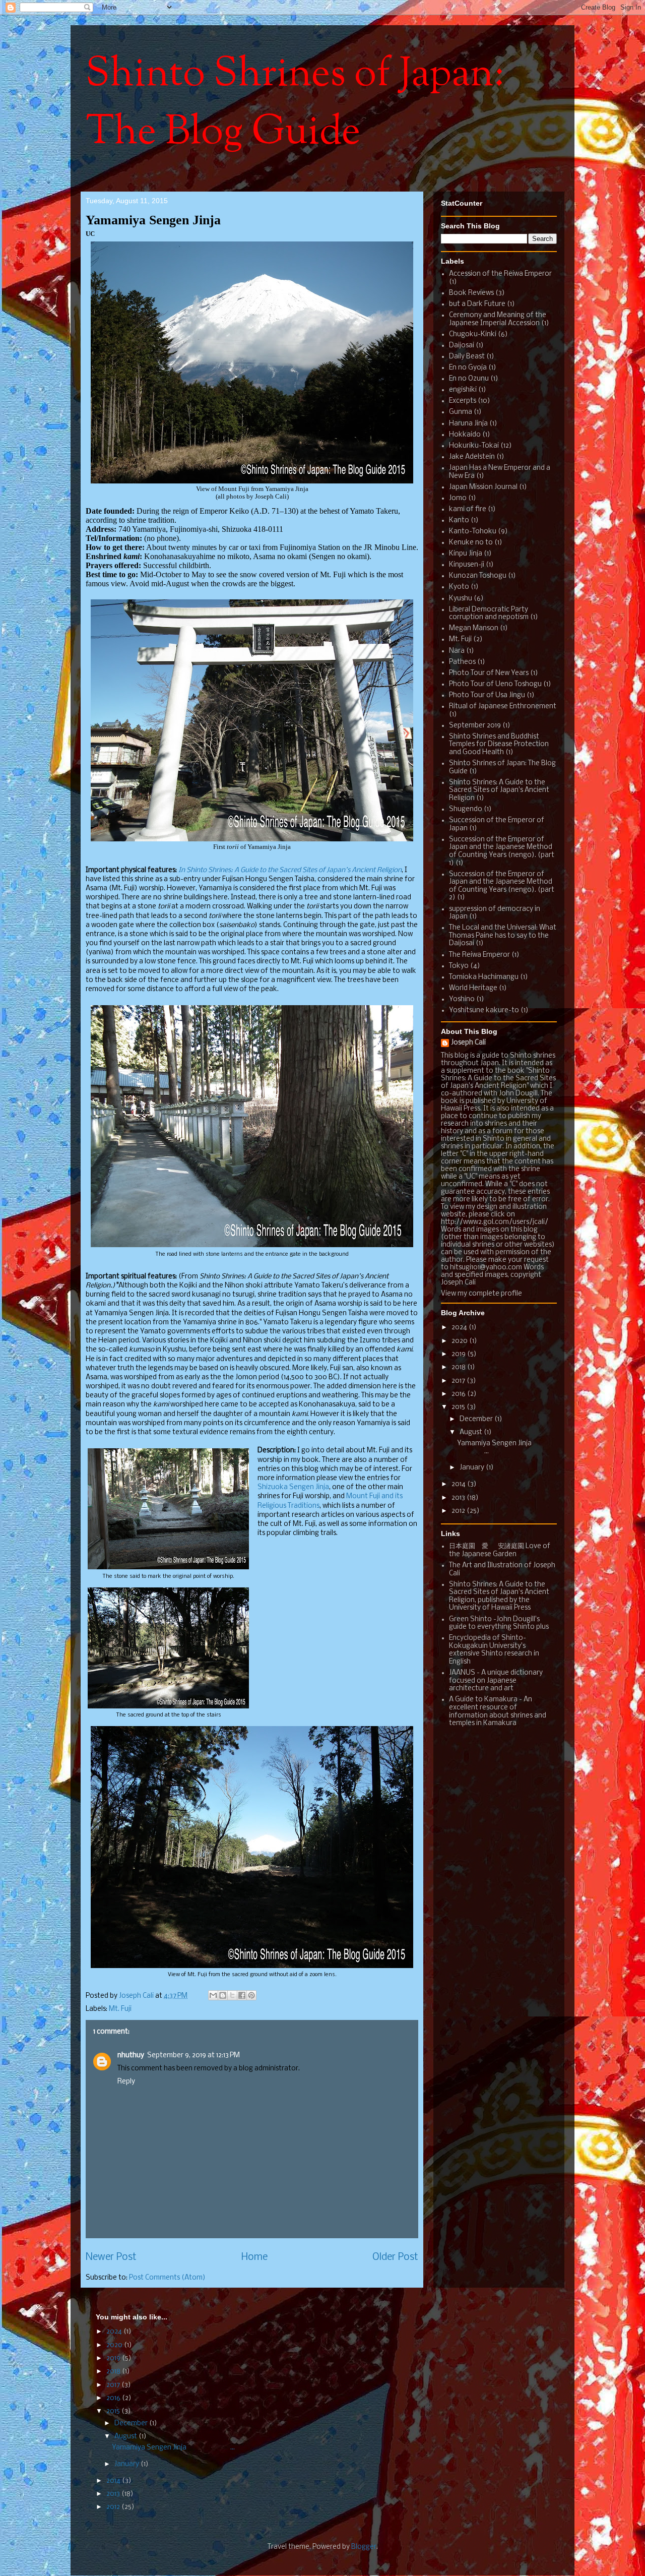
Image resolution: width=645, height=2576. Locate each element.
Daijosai (462, 346)
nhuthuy (131, 2056)
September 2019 (475, 726)
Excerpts (463, 401)
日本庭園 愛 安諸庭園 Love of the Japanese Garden (500, 1550)
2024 (460, 1328)
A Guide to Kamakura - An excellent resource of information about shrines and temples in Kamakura (498, 1711)
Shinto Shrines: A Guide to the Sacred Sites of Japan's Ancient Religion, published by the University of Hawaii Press (499, 1597)
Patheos (462, 662)
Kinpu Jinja (466, 554)
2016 (459, 1394)
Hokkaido (465, 435)
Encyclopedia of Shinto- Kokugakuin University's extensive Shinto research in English (494, 1650)
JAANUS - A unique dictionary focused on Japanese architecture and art (496, 1681)
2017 (459, 1381)
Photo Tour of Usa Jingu (487, 695)
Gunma (461, 412)
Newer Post (111, 2257)
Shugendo (466, 809)
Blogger (364, 2547)
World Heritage (473, 988)
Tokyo (459, 966)
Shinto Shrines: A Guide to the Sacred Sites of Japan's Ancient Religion (499, 790)
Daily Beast (467, 357)
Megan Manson (474, 628)
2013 (459, 1498)
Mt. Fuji (120, 2009)
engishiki (463, 390)
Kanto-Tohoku (473, 532)
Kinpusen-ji (467, 565)
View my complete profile (481, 1294)
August (472, 1432)
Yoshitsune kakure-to (484, 1010)
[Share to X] (232, 1995)
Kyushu (461, 599)
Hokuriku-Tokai (474, 446)
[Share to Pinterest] (251, 1995)
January (473, 1468)
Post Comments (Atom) (167, 2278)
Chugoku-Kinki (473, 334)
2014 (459, 1484)
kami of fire (468, 509)
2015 (459, 1407)
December (477, 1419)
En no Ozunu (469, 379)
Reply (126, 2082)
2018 (459, 1367)
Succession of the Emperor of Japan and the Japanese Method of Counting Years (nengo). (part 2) (502, 886)
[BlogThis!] (223, 1995)
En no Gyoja (468, 368)
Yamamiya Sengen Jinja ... (173, 2448)
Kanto (459, 520)
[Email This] (213, 1995)
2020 (460, 1341)
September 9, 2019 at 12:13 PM (193, 2056)
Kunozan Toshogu (478, 576)
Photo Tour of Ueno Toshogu (495, 684)
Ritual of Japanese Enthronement (503, 707)
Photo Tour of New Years (489, 673)
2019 (459, 1354)
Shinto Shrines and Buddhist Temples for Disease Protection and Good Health (499, 745)
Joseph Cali (468, 1043)
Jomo (458, 498)
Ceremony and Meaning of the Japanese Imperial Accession (498, 319)
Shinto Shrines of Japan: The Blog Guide (295, 104)
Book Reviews (471, 293)
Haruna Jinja (468, 424)
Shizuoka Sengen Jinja (293, 1487)
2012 (459, 1511)
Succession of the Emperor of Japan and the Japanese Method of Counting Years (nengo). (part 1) (502, 851)
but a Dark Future (477, 304)
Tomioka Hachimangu (484, 977)
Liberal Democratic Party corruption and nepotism (489, 614)
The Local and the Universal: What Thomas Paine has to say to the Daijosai (503, 936)
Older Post (395, 2257)
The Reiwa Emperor (479, 955)
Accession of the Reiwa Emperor (500, 274)
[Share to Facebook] (242, 1995)
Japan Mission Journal (483, 487)
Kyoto (459, 587)
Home (254, 2257)
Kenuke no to (471, 543)
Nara (457, 651)
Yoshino (462, 999)
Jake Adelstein (472, 457)
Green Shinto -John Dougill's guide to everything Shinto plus (499, 1623)
